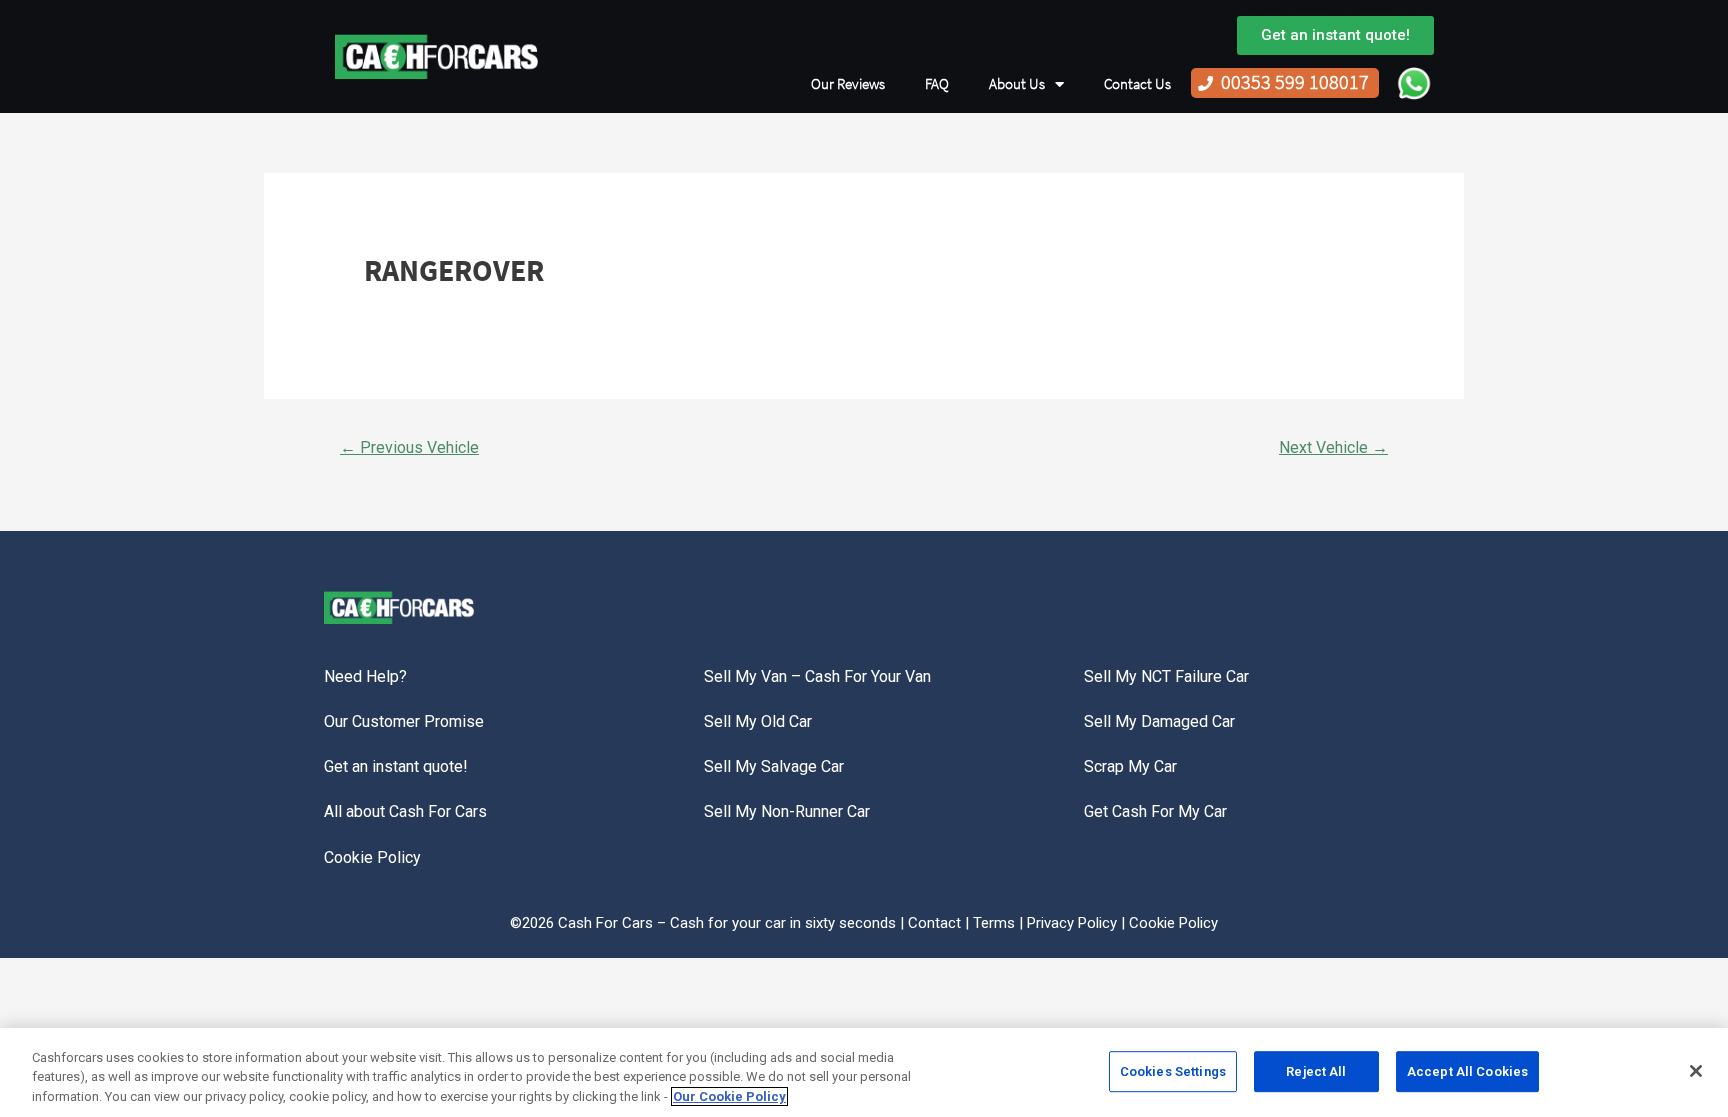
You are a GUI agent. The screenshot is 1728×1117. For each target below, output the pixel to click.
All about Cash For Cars (405, 811)
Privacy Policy (1072, 923)
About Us (1017, 84)
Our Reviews (848, 84)
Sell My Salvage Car (774, 766)
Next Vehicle (1333, 447)
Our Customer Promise (404, 721)
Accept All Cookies (1467, 1071)
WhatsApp (1414, 83)
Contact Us (1137, 84)
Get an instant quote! (396, 766)
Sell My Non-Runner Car (787, 811)
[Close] (1696, 1071)
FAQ (937, 84)
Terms (994, 923)
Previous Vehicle (409, 447)
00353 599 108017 (1295, 82)
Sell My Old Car (758, 721)
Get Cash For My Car (1155, 811)
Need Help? (365, 676)
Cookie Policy (372, 857)
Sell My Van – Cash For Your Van (817, 676)
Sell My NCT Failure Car (1166, 676)
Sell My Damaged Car (1159, 721)
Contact (934, 923)
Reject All (1316, 1071)
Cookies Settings (1173, 1071)
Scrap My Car (1130, 766)
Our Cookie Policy (729, 1096)
